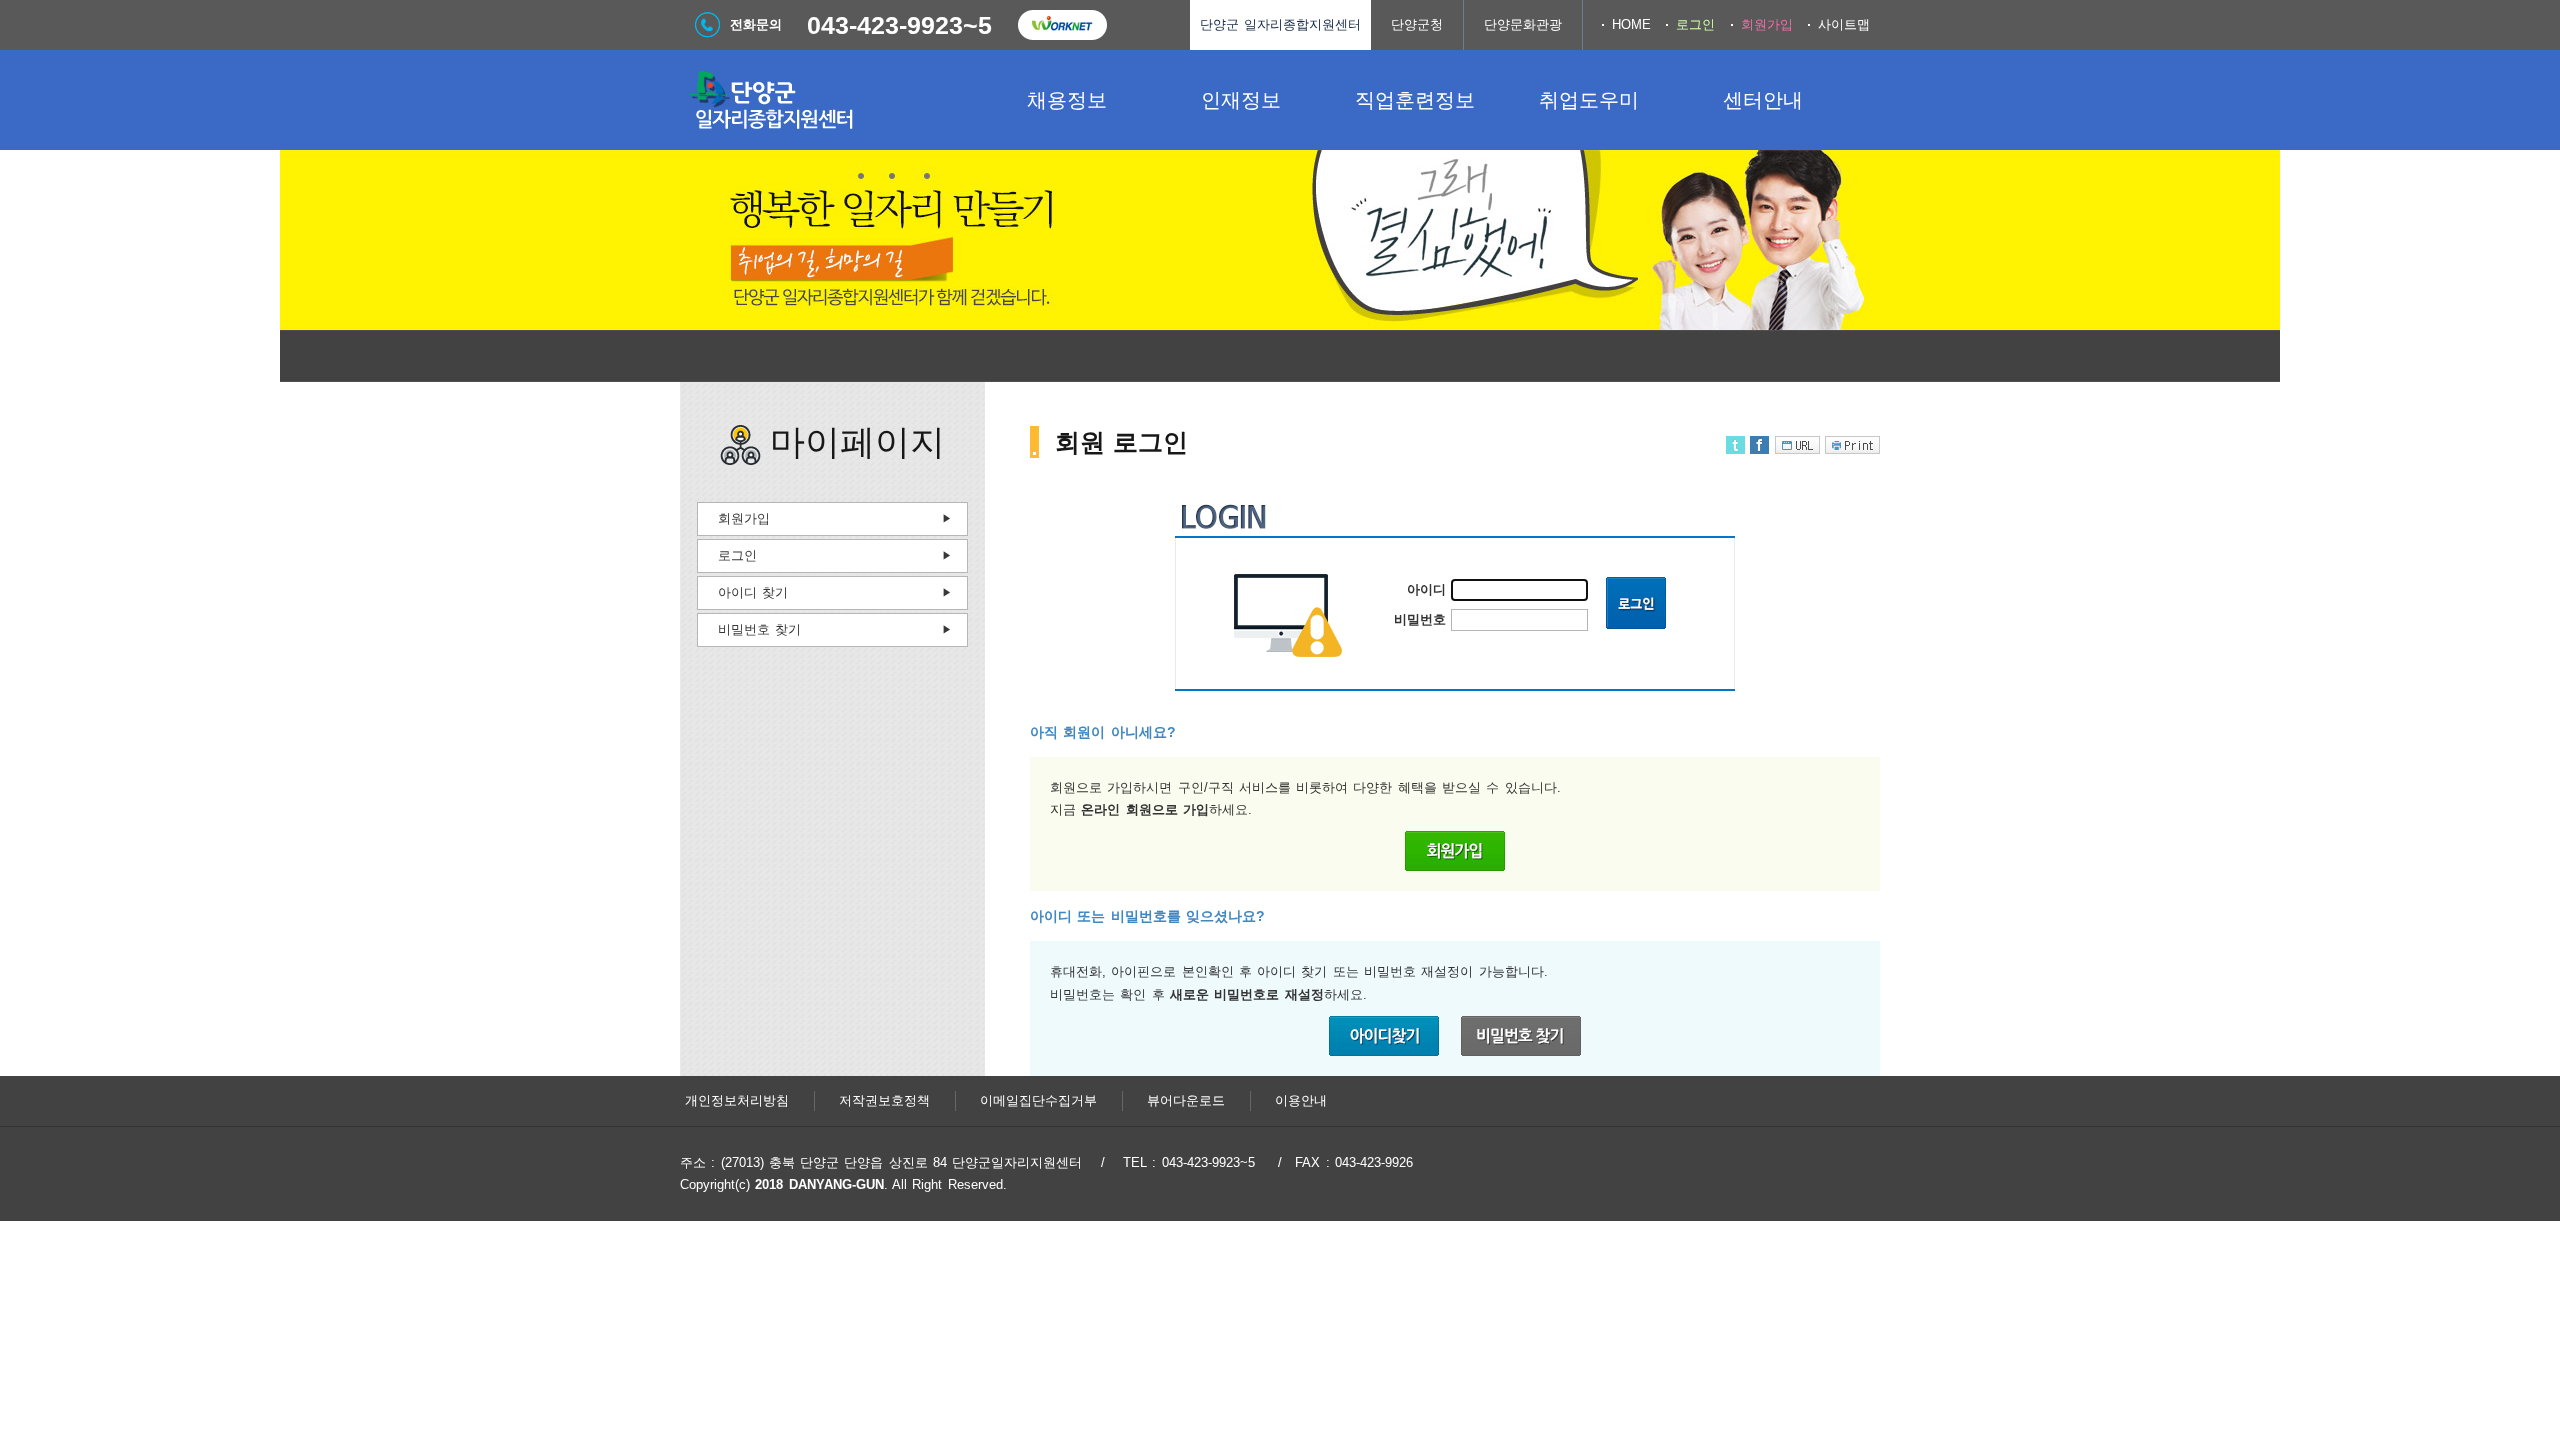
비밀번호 (1420, 619)
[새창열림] (1062, 25)
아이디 (1426, 589)
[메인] (830, 100)
